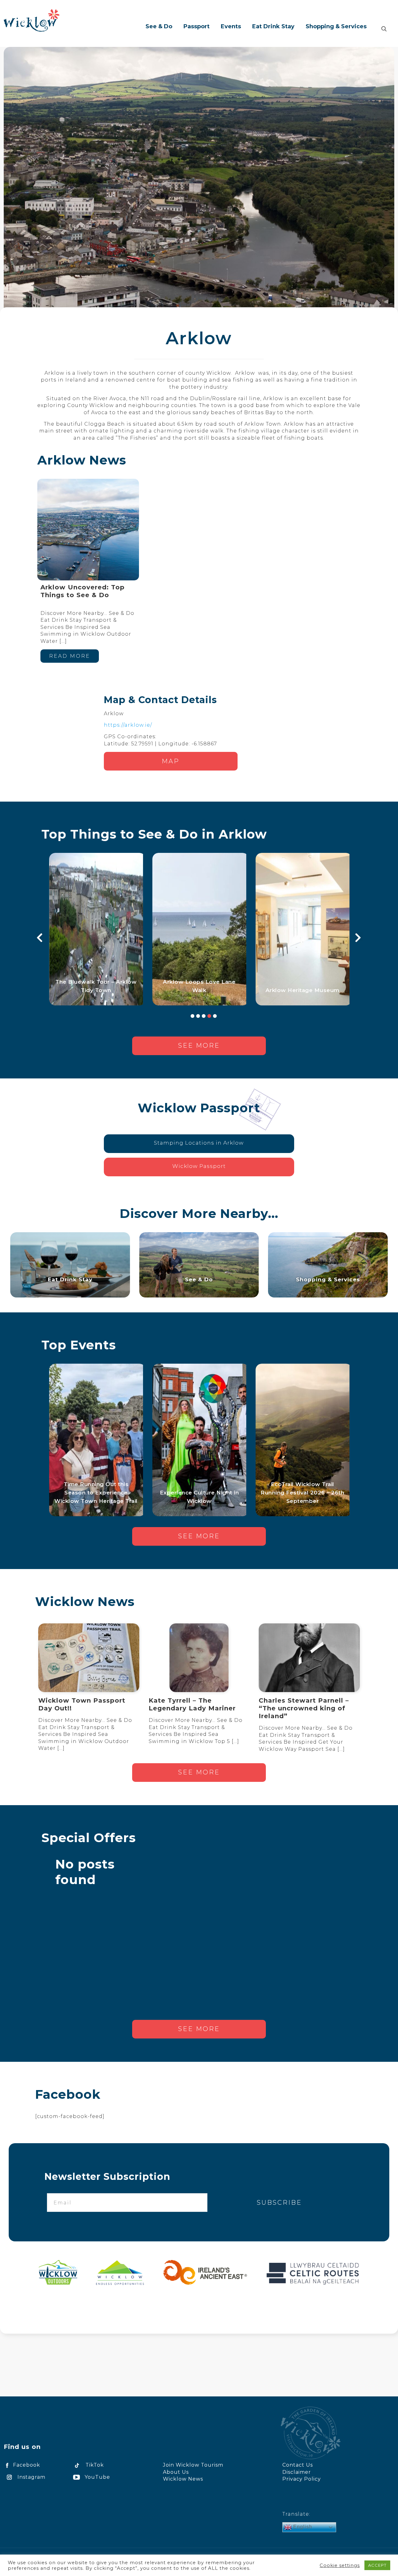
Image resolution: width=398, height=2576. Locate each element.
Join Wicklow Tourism (193, 2465)
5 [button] (215, 1016)
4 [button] (209, 1016)
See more (199, 1045)
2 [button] (198, 1016)
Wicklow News (183, 2479)
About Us (176, 2472)
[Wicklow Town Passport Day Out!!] (89, 1658)
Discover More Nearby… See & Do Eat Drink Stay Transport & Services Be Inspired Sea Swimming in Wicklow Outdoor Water (85, 1734)
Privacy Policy (302, 2479)
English (302, 2527)
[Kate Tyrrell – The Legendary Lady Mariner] (199, 1658)
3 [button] (204, 1016)
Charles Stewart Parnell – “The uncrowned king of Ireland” (304, 1708)
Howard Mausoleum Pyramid (96, 990)
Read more (70, 656)
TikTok (95, 2465)
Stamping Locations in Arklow (199, 1143)
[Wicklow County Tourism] (32, 20)
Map (171, 761)
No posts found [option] (85, 1872)
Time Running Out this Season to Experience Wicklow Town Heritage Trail (96, 1493)
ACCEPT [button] (377, 2565)
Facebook (27, 2465)
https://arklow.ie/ (128, 725)
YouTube (97, 2477)
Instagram (31, 2477)
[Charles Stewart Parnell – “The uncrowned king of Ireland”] (309, 1658)
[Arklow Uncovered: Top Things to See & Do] (88, 530)
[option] (96, 929)
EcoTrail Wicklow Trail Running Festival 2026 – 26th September (302, 1493)
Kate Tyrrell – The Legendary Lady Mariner (192, 1704)
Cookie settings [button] (340, 2565)
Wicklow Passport (199, 1166)
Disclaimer (297, 2472)
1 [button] (192, 1016)
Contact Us (298, 2465)
